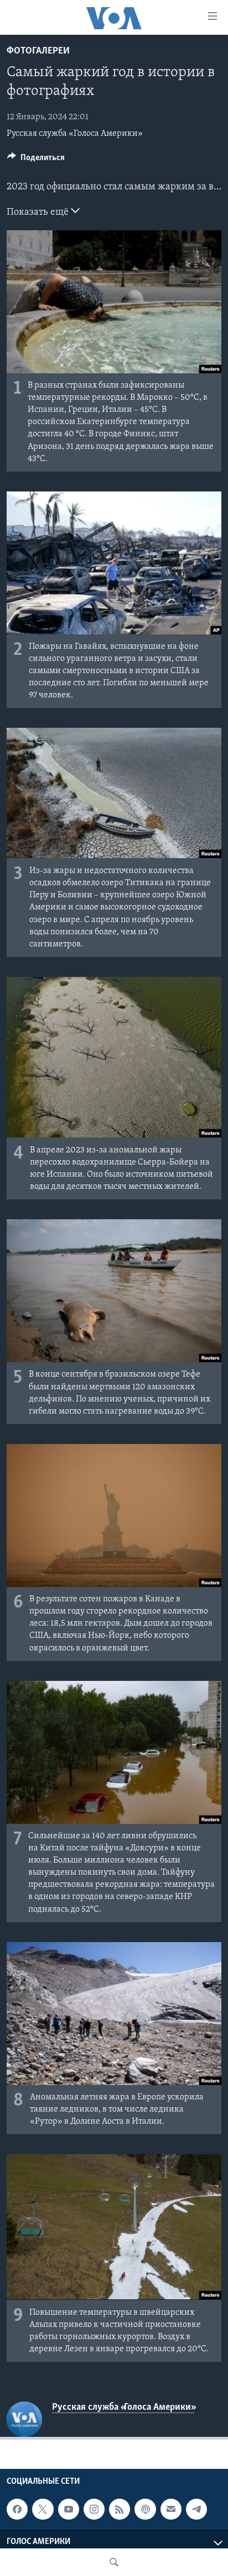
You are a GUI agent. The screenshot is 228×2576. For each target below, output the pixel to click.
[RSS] (120, 2509)
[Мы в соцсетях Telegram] (196, 2509)
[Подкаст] (145, 2509)
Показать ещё (39, 213)
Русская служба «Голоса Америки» (75, 134)
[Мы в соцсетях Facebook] (17, 2509)
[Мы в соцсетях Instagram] (94, 2509)
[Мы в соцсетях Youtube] (69, 2509)
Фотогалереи (38, 51)
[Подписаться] (171, 2509)
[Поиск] (114, 2562)
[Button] (36, 160)
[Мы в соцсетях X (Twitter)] (43, 2509)
